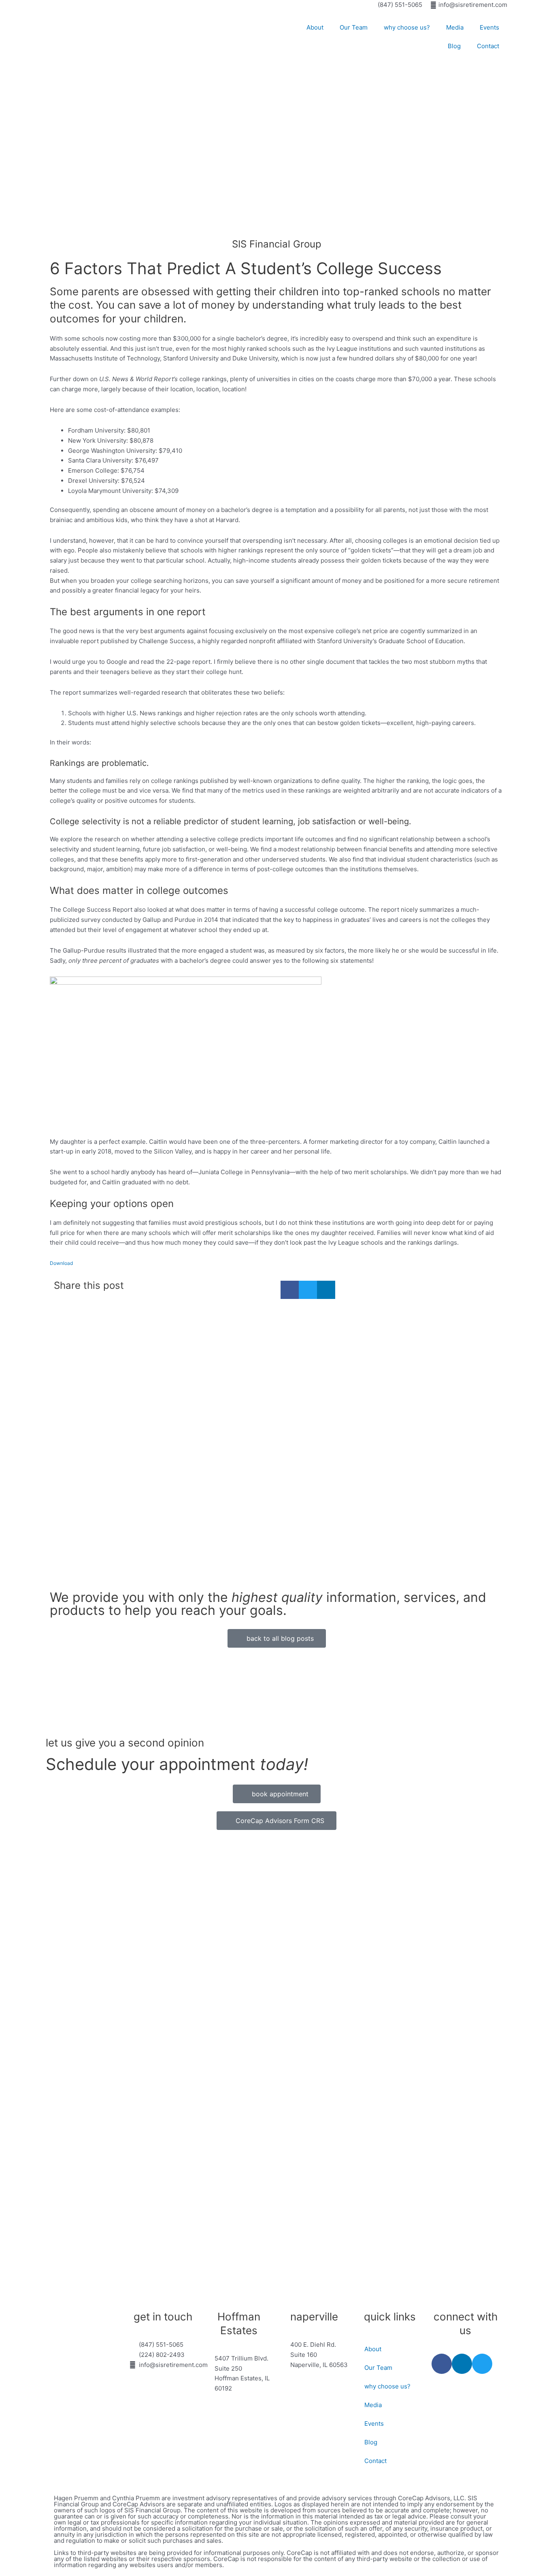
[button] (290, 1290)
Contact (488, 46)
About (315, 27)
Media (455, 27)
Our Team (354, 27)
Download (61, 1263)
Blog (454, 46)
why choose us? (407, 27)
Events (489, 27)
